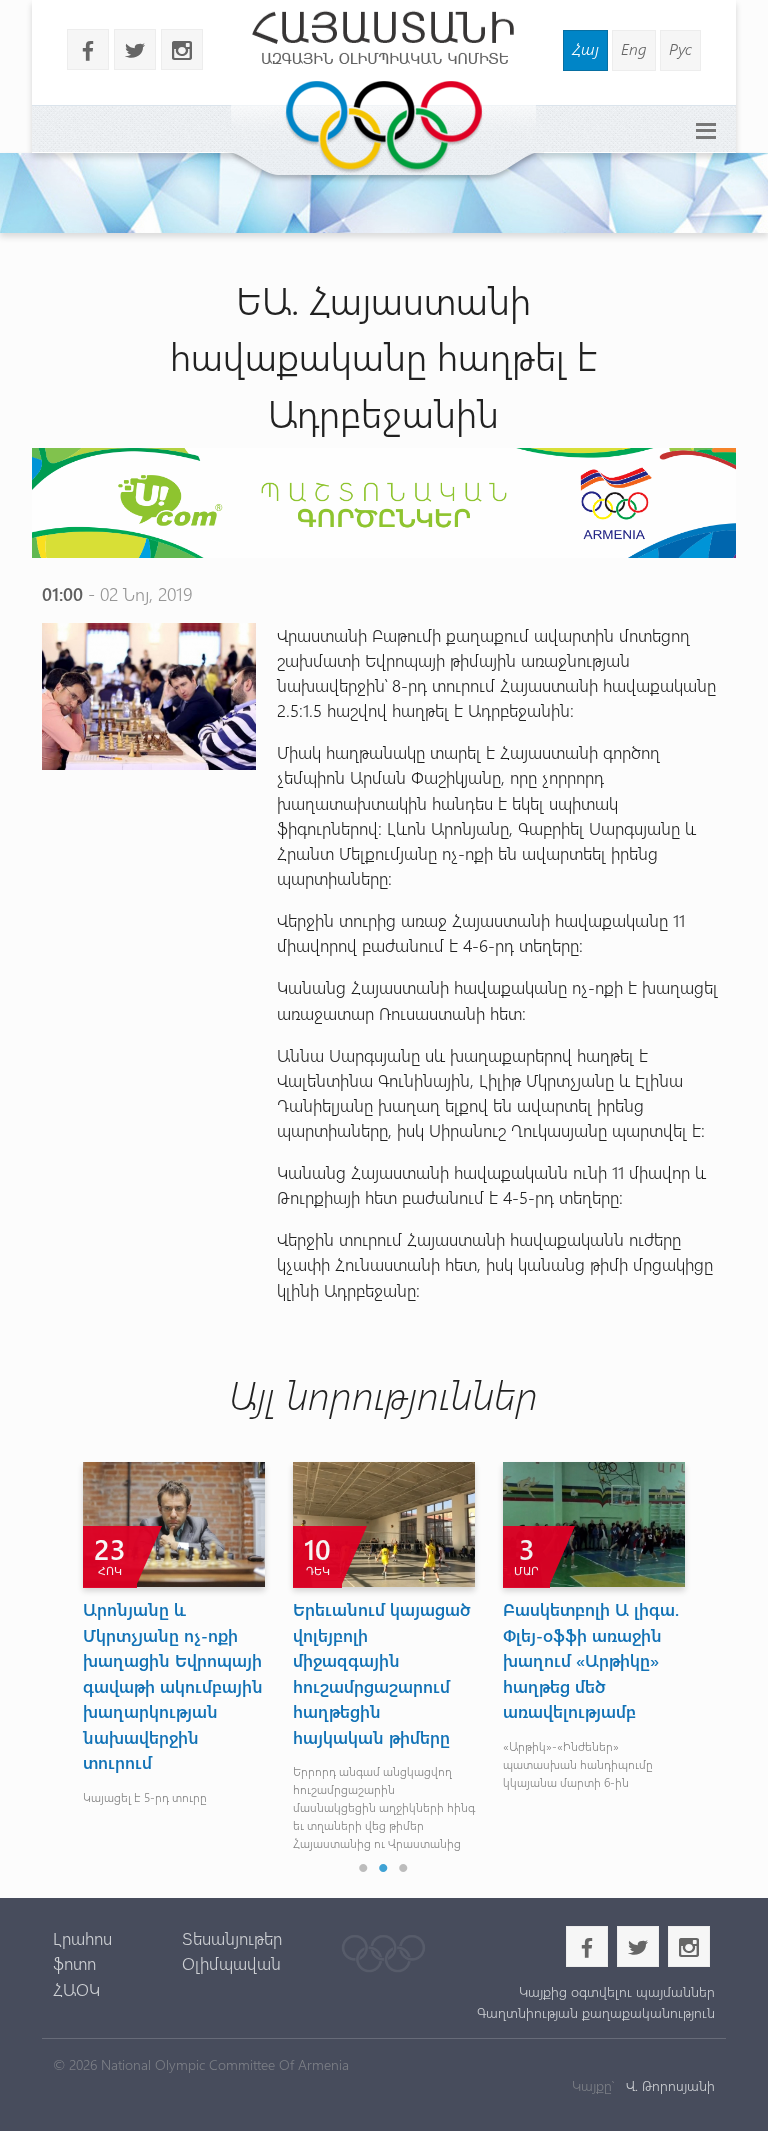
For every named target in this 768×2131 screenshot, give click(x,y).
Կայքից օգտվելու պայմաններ (617, 1991)
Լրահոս (82, 1938)
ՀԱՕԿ (76, 1989)
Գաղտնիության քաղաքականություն (596, 2012)
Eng (634, 48)
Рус (680, 48)
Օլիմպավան (231, 1963)
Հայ (585, 48)
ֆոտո (74, 1963)
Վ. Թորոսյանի (668, 2085)
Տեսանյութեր (232, 1938)
